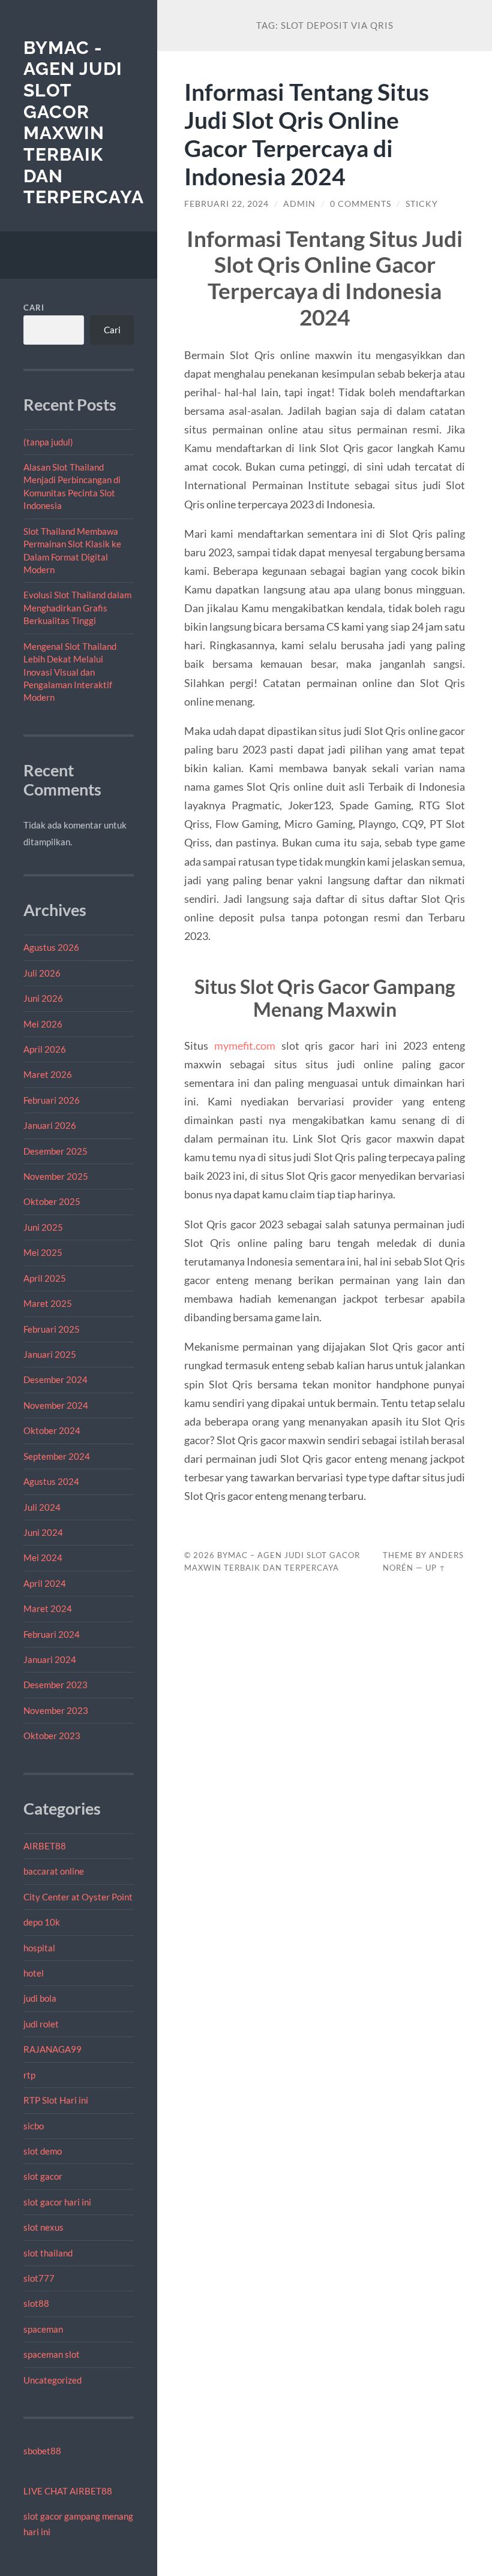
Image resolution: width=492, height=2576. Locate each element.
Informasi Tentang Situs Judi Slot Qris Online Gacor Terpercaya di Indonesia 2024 (307, 134)
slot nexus (43, 2227)
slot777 (39, 2278)
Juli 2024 (42, 1507)
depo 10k (42, 1922)
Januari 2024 (50, 1659)
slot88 (36, 2303)
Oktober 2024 (52, 1430)
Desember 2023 (55, 1685)
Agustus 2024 (51, 1481)
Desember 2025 (55, 1151)
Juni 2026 (43, 998)
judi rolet (41, 2024)
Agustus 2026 (51, 947)
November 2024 (56, 1405)
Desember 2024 (55, 1379)
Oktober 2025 (52, 1201)
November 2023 (56, 1710)
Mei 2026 (43, 1024)
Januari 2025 (50, 1354)
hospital (39, 1948)
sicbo (34, 2126)
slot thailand (48, 2253)
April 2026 (45, 1049)
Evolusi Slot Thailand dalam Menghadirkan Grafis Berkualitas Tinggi (77, 608)
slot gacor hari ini (57, 2202)
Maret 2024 (48, 1608)
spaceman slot (52, 2354)
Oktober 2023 (52, 1736)
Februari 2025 (52, 1329)
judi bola (40, 1998)
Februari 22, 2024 (226, 204)
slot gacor (43, 2176)
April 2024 (45, 1583)
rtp (29, 2075)
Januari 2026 (50, 1125)
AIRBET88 (45, 1846)
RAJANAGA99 (52, 2049)
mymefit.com (245, 1046)
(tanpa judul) (48, 442)
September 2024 (57, 1456)
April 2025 (45, 1278)
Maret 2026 (48, 1074)
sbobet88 (42, 2451)
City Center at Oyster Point (78, 1897)
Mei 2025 (43, 1252)
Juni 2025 (43, 1227)
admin (299, 204)
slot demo (43, 2151)
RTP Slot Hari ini (56, 2100)
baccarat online (54, 1871)
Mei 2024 (43, 1557)
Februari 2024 (52, 1634)
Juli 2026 (42, 973)
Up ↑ (436, 1568)
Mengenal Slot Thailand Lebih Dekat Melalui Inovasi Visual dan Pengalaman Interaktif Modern (70, 672)
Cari (34, 308)
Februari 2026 (52, 1100)
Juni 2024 (43, 1532)
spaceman (43, 2329)
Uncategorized (52, 2380)
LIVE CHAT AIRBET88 (68, 2491)
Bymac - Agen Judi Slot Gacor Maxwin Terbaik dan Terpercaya (84, 123)
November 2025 (56, 1176)
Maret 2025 (48, 1303)
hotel (34, 1973)
